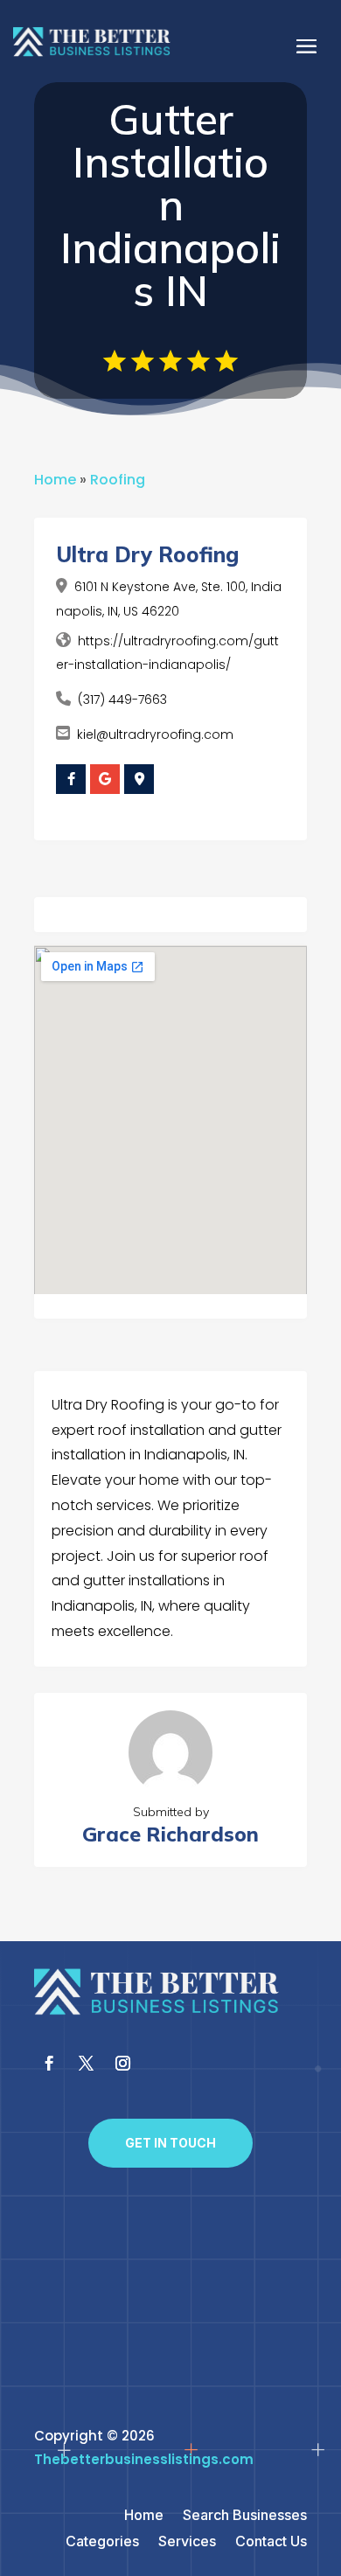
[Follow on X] (86, 2064)
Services (187, 2542)
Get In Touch (170, 2143)
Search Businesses (245, 2516)
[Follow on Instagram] (122, 2064)
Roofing (118, 480)
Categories (102, 2542)
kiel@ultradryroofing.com (155, 735)
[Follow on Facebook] (49, 2064)
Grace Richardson (170, 1834)
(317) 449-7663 (122, 700)
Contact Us (271, 2542)
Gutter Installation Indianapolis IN (170, 205)
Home (55, 480)
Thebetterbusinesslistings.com (144, 2459)
